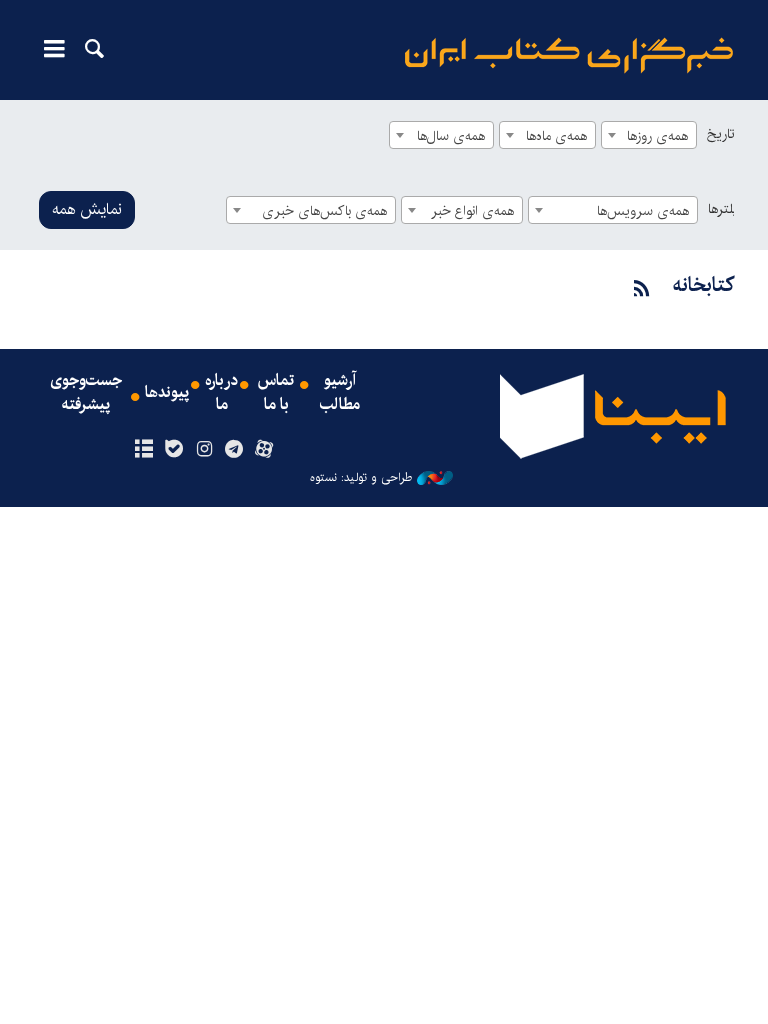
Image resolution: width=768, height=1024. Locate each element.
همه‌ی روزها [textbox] (657, 136)
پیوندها (167, 393)
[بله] (173, 450)
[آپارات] (264, 450)
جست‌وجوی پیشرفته (86, 393)
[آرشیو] (143, 450)
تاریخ (720, 134)
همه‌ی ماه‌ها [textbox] (556, 136)
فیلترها (726, 209)
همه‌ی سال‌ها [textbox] (451, 136)
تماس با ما (276, 393)
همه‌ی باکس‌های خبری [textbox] (324, 211)
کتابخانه (703, 285)
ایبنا (569, 55)
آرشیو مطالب (340, 393)
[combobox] (649, 135)
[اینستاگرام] (203, 450)
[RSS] (642, 289)
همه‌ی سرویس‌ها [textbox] (643, 211)
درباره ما (221, 393)
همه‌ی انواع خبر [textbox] (472, 211)
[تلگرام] (234, 450)
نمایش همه (87, 209)
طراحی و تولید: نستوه (361, 478)
